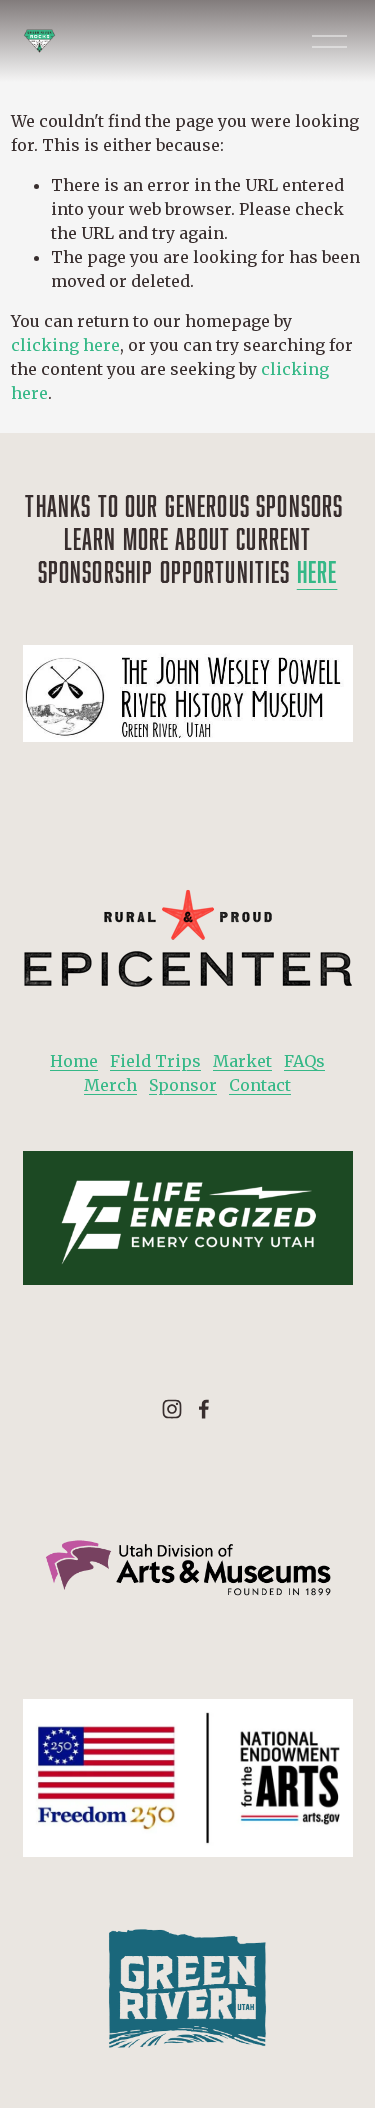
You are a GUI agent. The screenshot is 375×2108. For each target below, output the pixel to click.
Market (242, 1061)
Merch (110, 1085)
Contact (260, 1085)
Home (74, 1061)
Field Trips (155, 1061)
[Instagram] (172, 1409)
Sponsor (183, 1085)
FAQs (304, 1061)
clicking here (65, 345)
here (317, 571)
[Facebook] (204, 1409)
